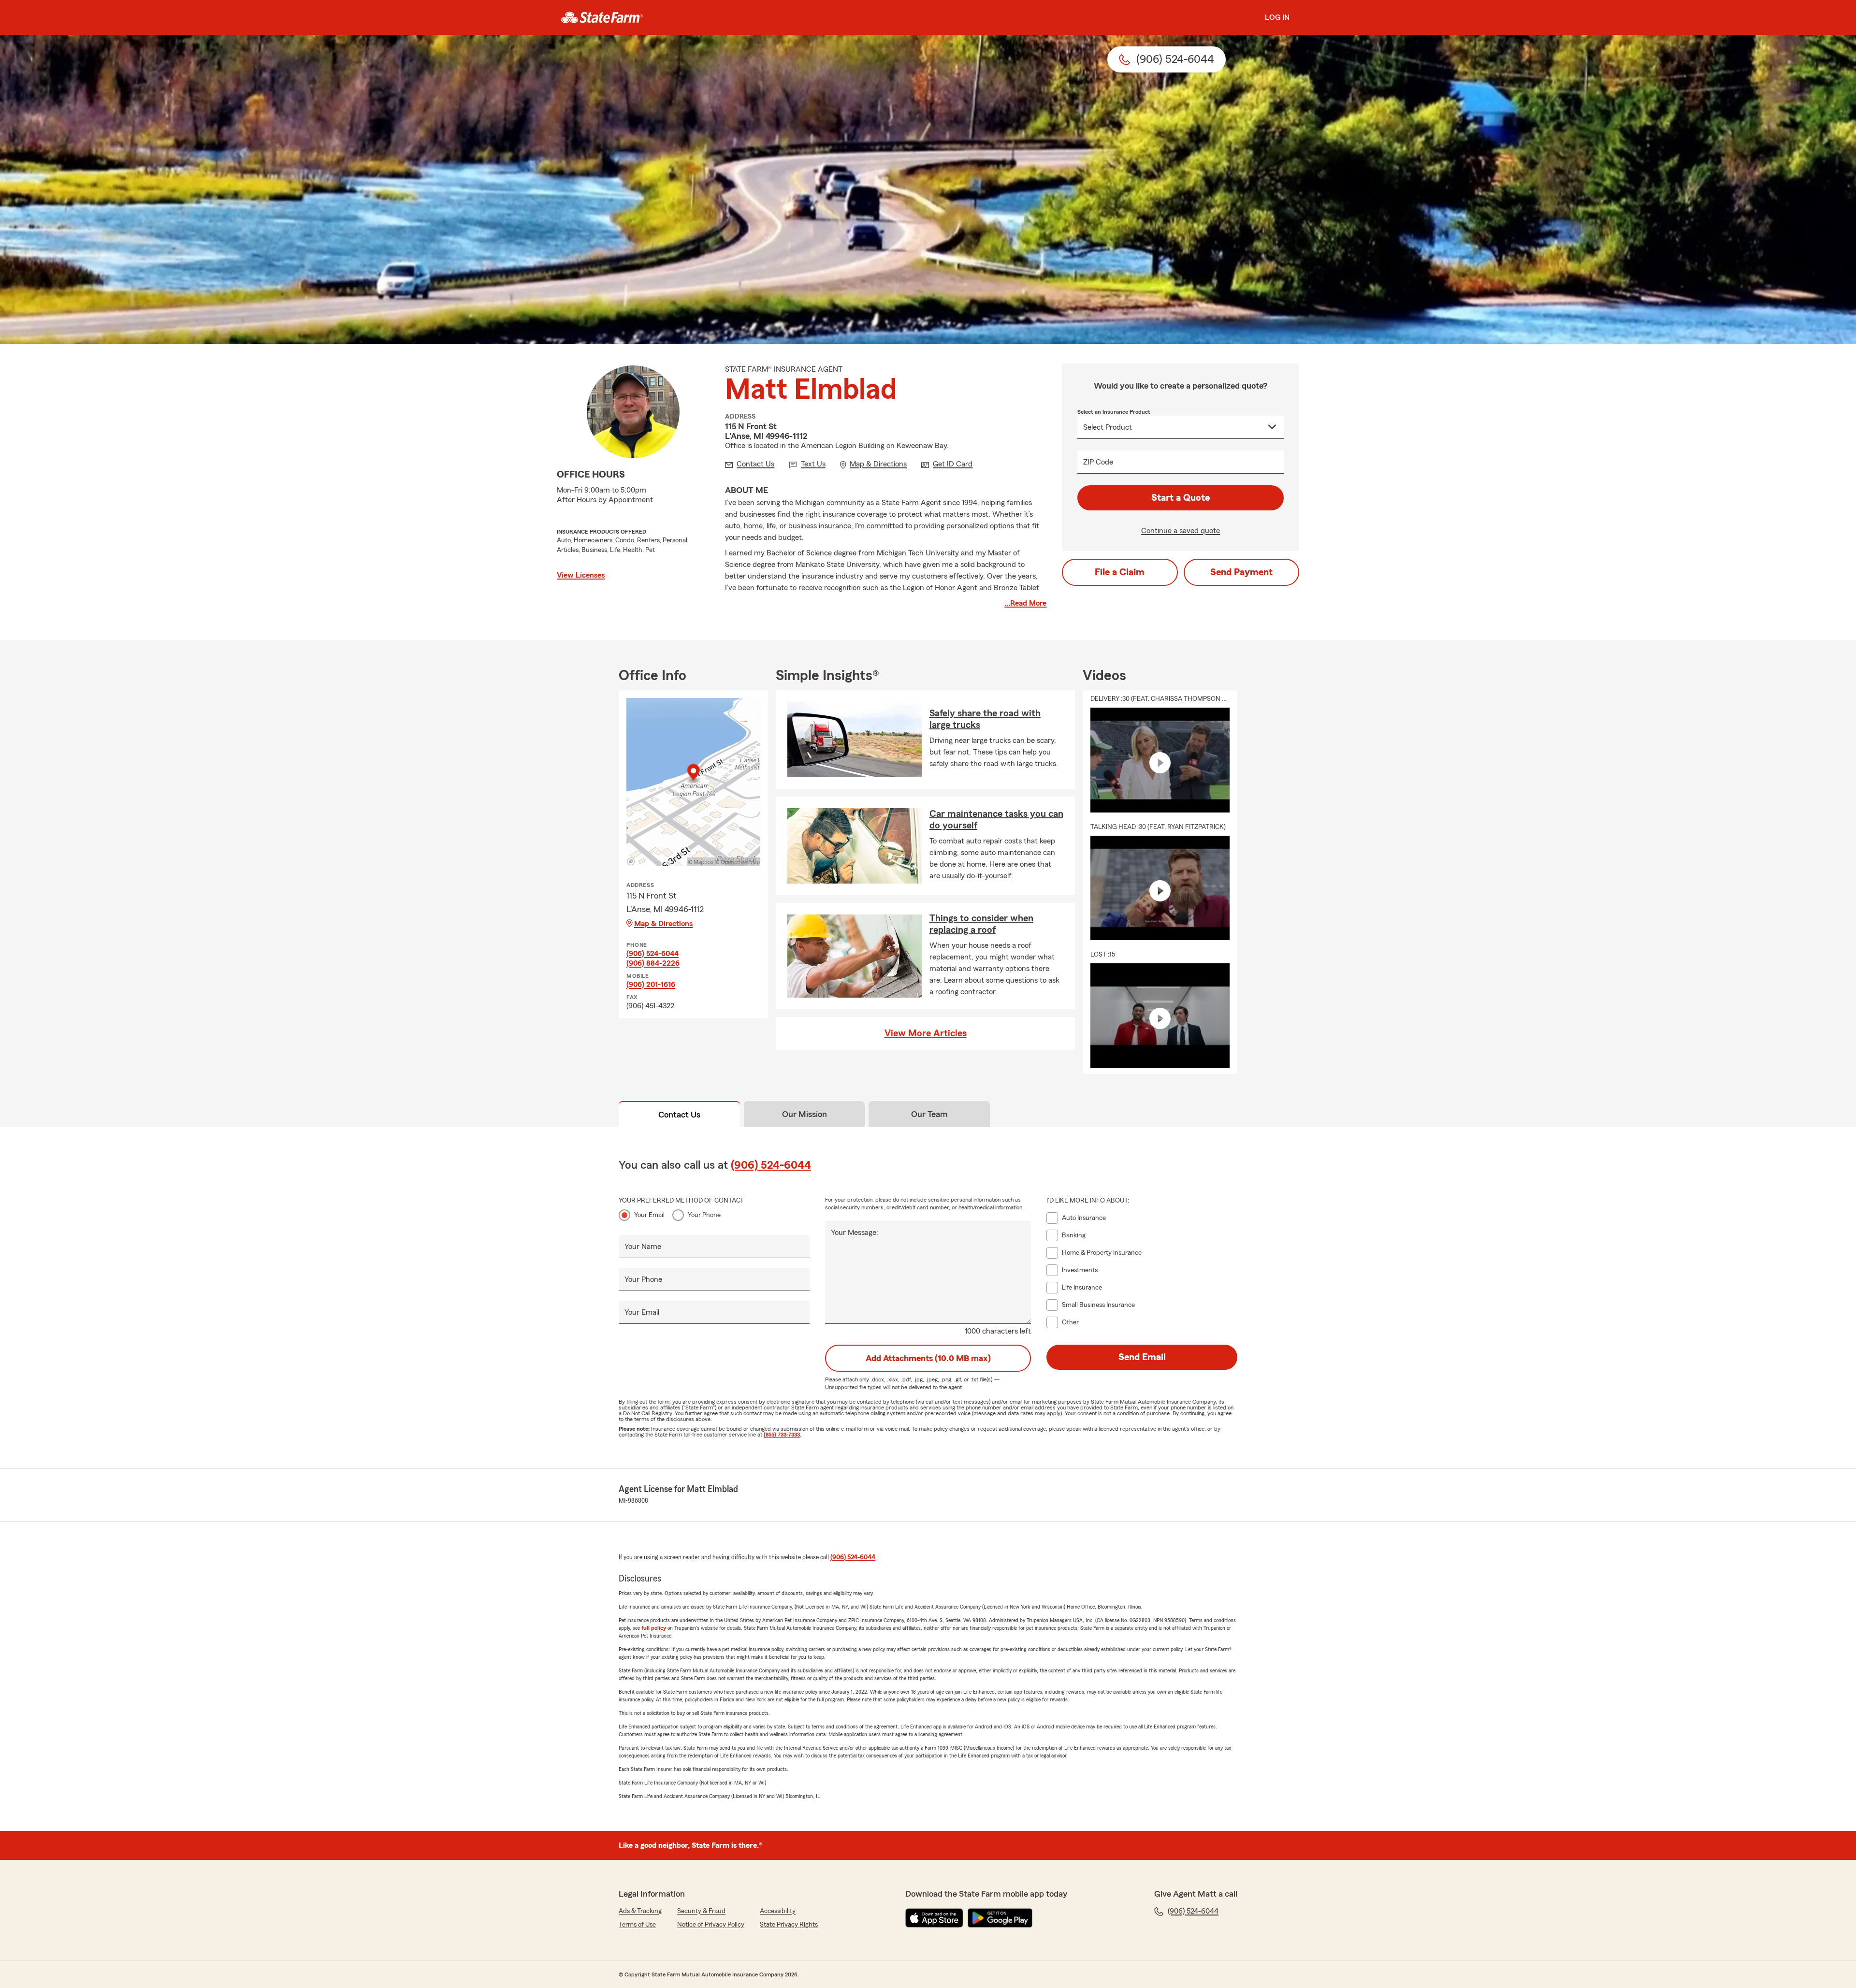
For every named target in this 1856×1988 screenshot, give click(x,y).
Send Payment (1241, 572)
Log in (1277, 17)
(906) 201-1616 (651, 985)
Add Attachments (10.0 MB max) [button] (928, 1358)
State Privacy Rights (789, 1925)
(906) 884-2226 (653, 963)
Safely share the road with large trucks (985, 719)
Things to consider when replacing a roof (981, 924)
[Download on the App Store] (934, 1918)
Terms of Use (637, 1925)
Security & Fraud (701, 1911)
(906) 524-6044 (652, 954)
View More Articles (926, 1033)
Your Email (649, 1215)
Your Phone (704, 1215)
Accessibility (778, 1911)
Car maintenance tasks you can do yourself (996, 820)
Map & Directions (663, 924)
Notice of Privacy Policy (711, 1925)
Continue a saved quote (1181, 531)
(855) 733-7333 (782, 1435)
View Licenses (581, 575)
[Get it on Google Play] (1000, 1918)
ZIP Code (1098, 462)
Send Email (1142, 1357)
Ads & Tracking (640, 1911)
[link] (602, 17)
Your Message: (855, 1233)
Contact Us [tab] (679, 1115)
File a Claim (1120, 572)
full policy (654, 1628)
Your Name (643, 1247)
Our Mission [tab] (805, 1114)
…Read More (1025, 603)
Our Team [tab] (929, 1114)
